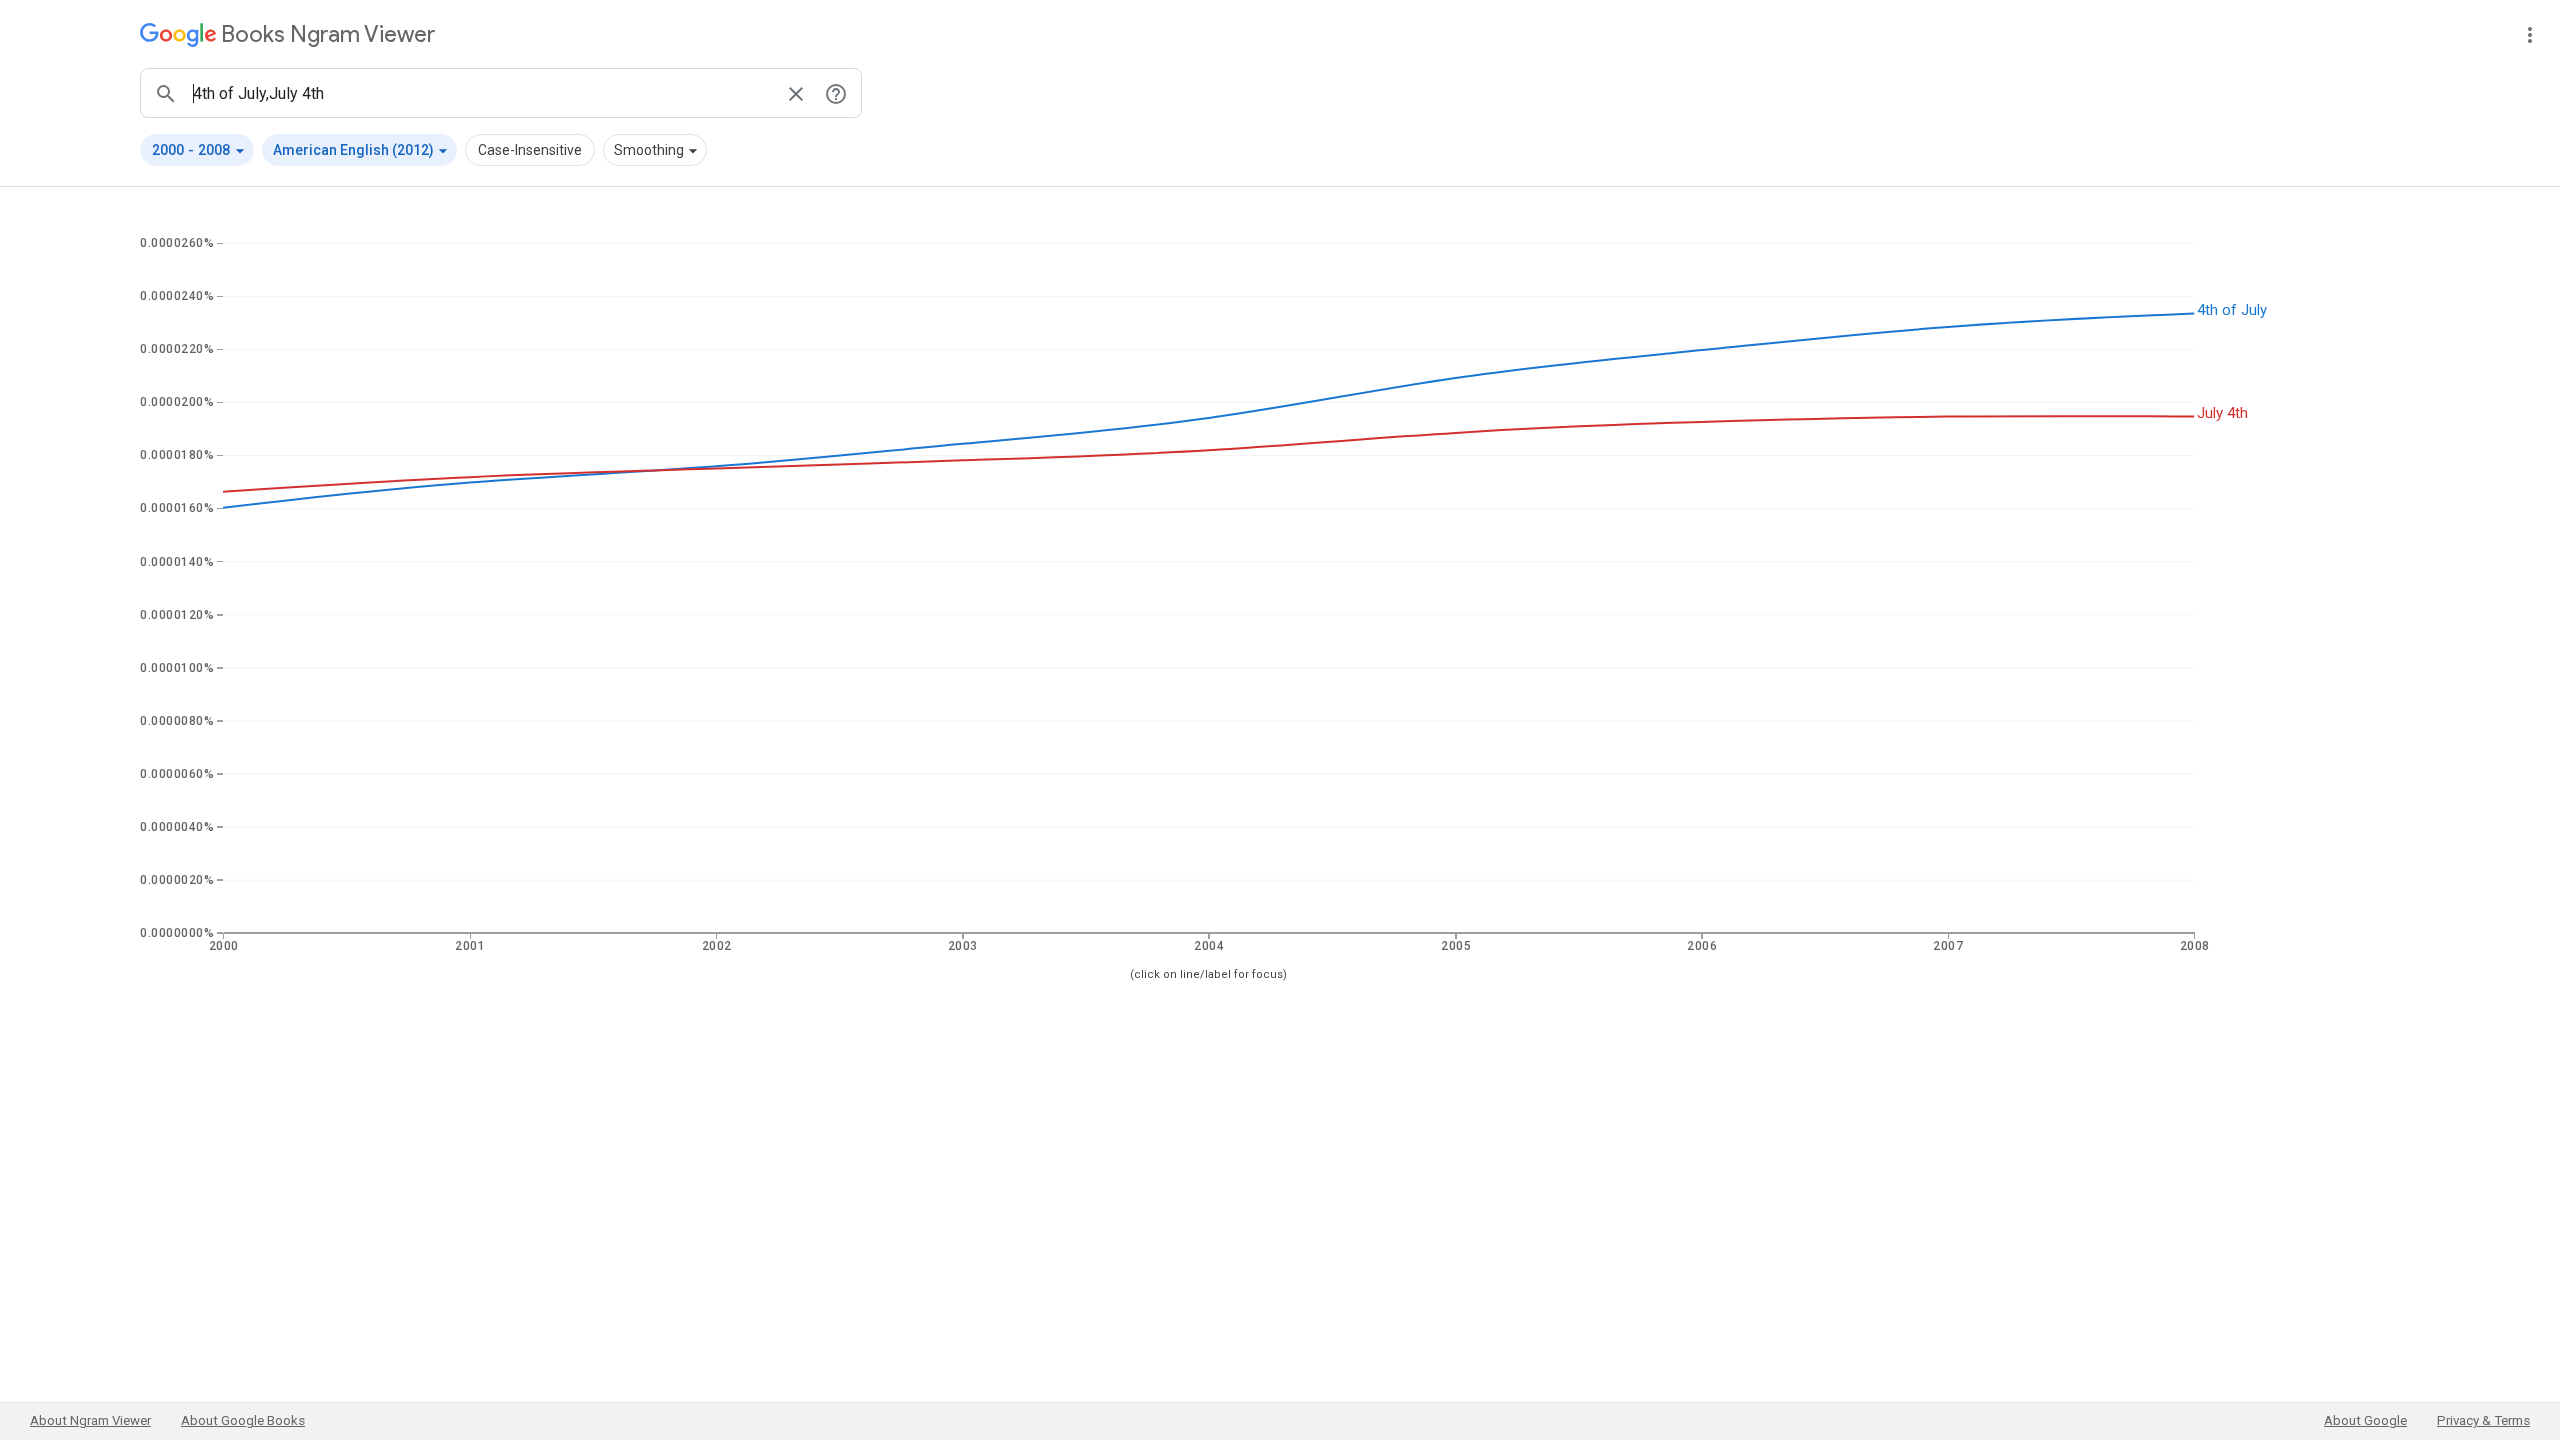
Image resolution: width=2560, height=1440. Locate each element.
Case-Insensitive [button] (530, 150)
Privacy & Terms (2483, 1420)
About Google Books (243, 1420)
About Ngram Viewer (90, 1420)
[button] (197, 150)
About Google (2365, 1420)
